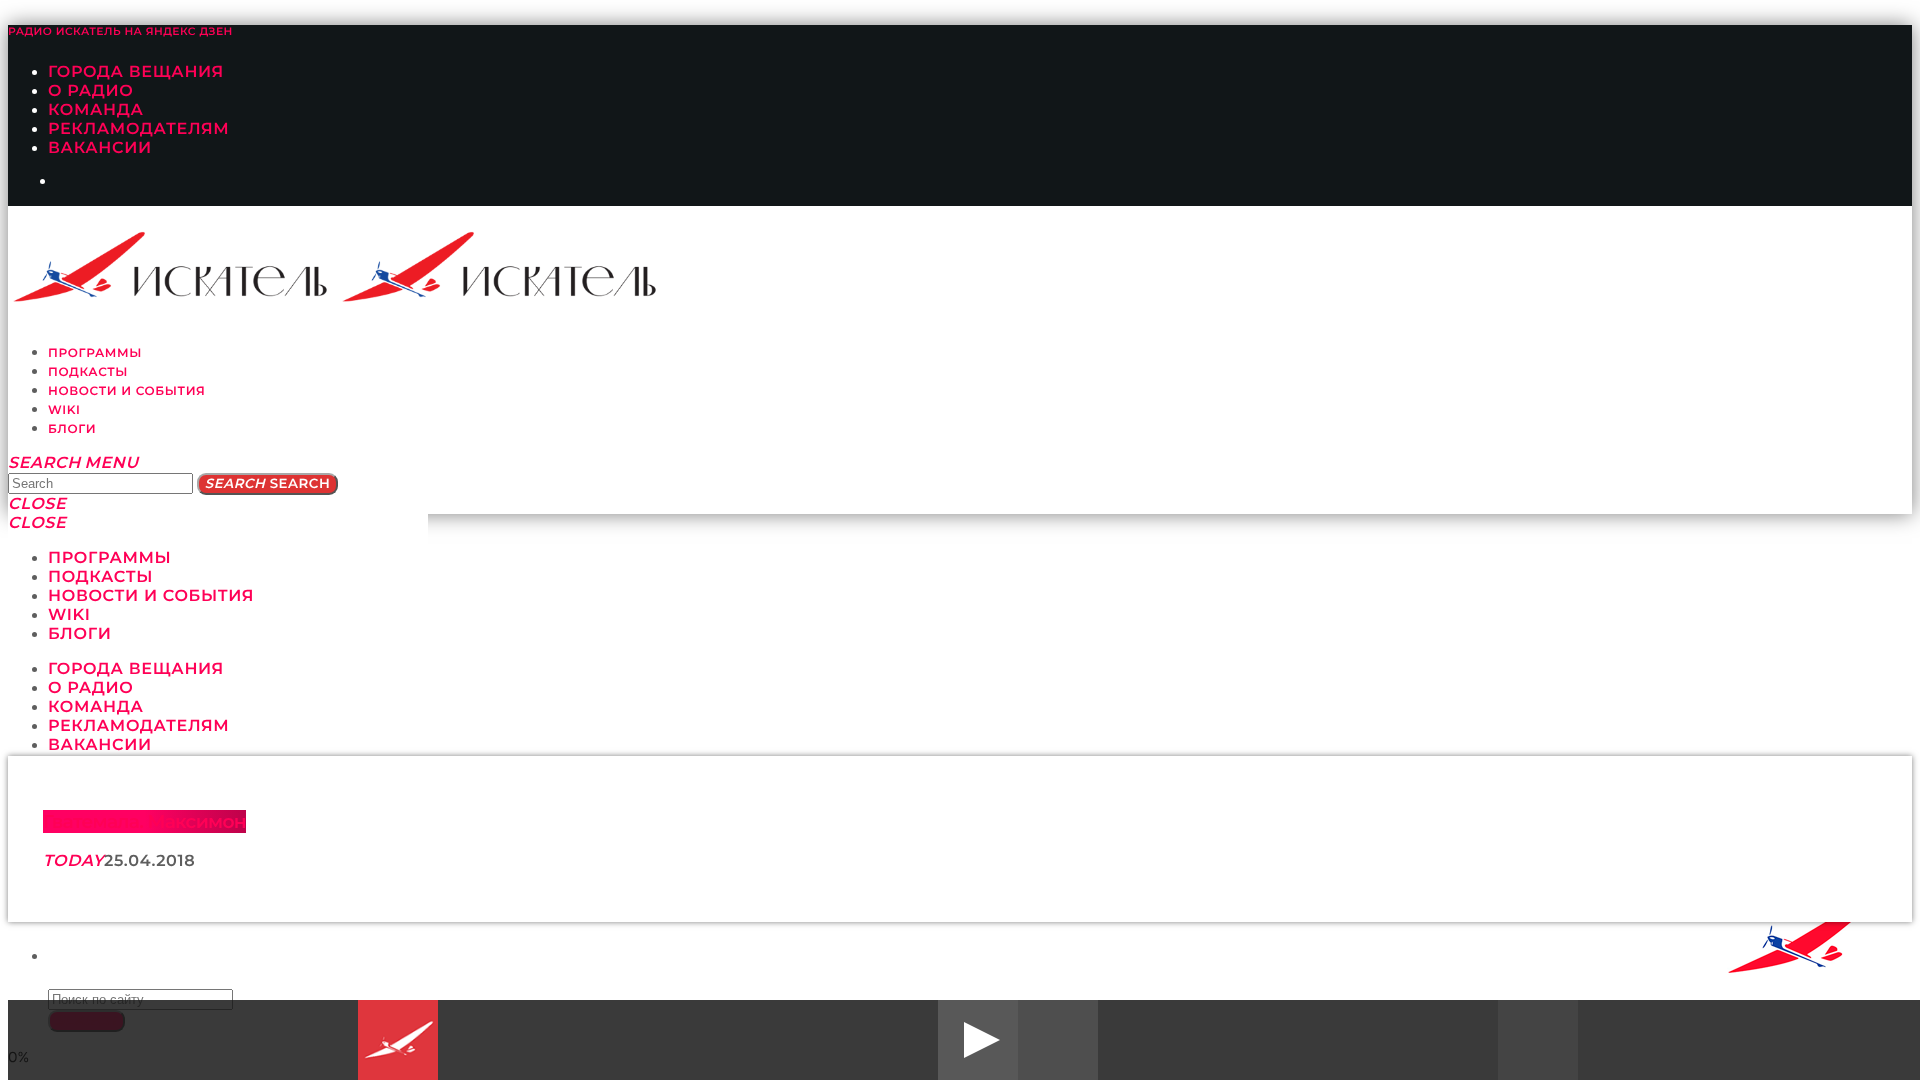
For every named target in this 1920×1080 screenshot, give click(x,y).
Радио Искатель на (120, 31)
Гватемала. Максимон (144, 821)
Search (267, 484)
